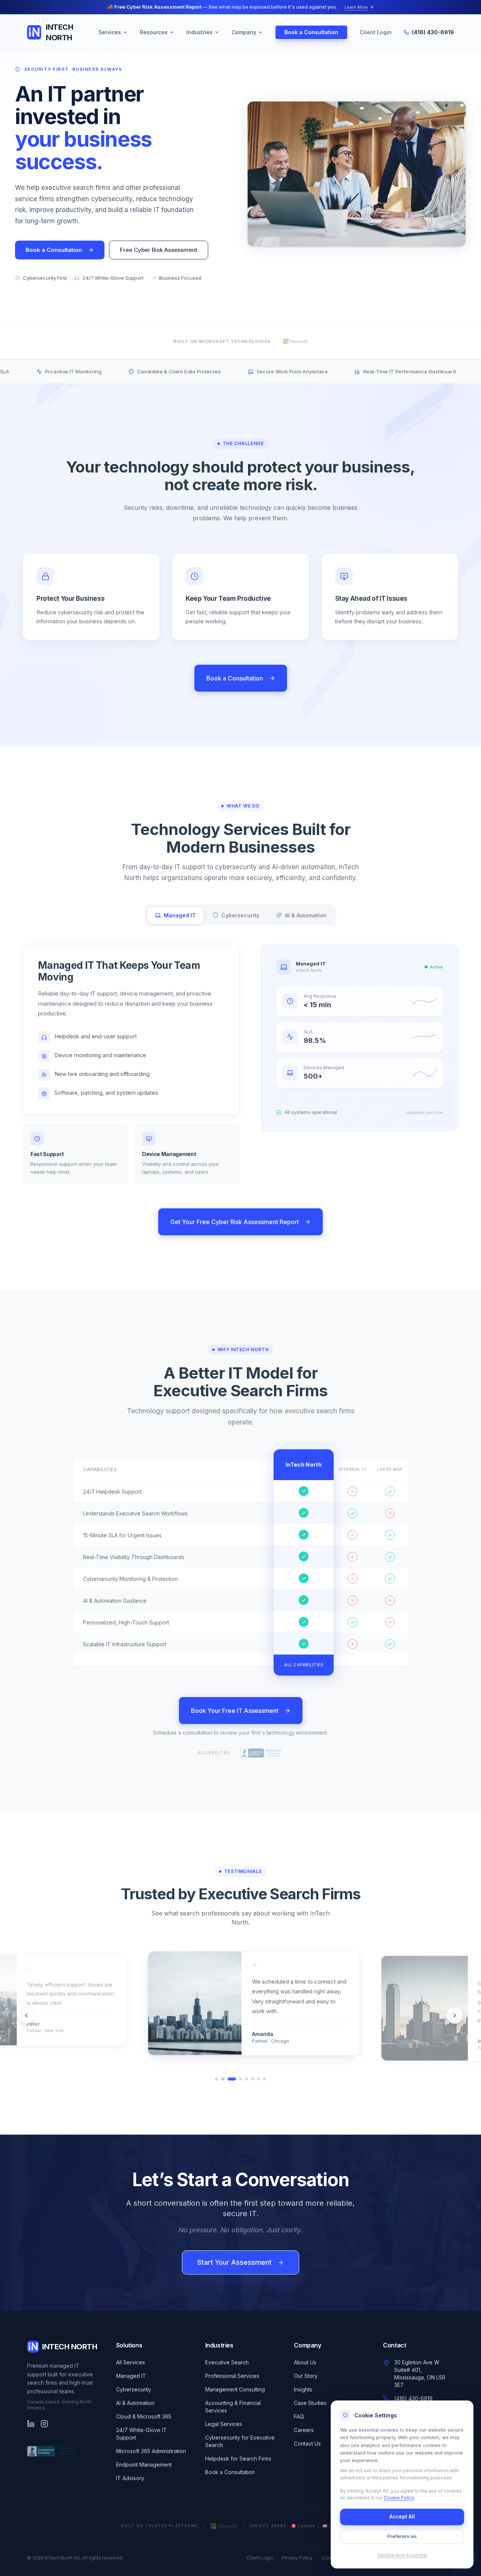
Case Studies (310, 2403)
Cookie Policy (399, 2498)
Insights (303, 2389)
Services (110, 32)
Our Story (306, 2376)
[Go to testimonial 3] (231, 2079)
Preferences (402, 2536)
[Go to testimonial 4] (240, 2079)
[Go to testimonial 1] (216, 2079)
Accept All (402, 2517)
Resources (154, 32)
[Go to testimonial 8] (265, 2079)
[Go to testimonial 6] (253, 2079)
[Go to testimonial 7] (259, 2079)
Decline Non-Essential (402, 2555)
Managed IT (131, 2376)
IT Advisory (130, 2478)
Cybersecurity (134, 2389)
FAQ (299, 2416)
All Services (131, 2362)
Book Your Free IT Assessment (235, 1711)
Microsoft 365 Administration (151, 2451)
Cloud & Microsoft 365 (144, 2416)
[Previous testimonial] (26, 2015)
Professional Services (232, 2376)
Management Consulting (235, 2389)
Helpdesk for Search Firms (238, 2459)
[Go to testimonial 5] (247, 2079)
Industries (200, 32)
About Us (305, 2362)
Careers (304, 2430)
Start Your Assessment (234, 2262)
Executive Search (227, 2362)
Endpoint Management (144, 2465)
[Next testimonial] (455, 2015)
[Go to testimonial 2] (222, 2079)
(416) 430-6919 (433, 32)
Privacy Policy (297, 2558)
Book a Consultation (311, 32)
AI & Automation (135, 2403)
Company (244, 32)
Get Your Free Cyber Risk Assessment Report (234, 1222)
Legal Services (224, 2424)
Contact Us (307, 2443)
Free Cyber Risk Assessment (159, 250)
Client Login (376, 32)
